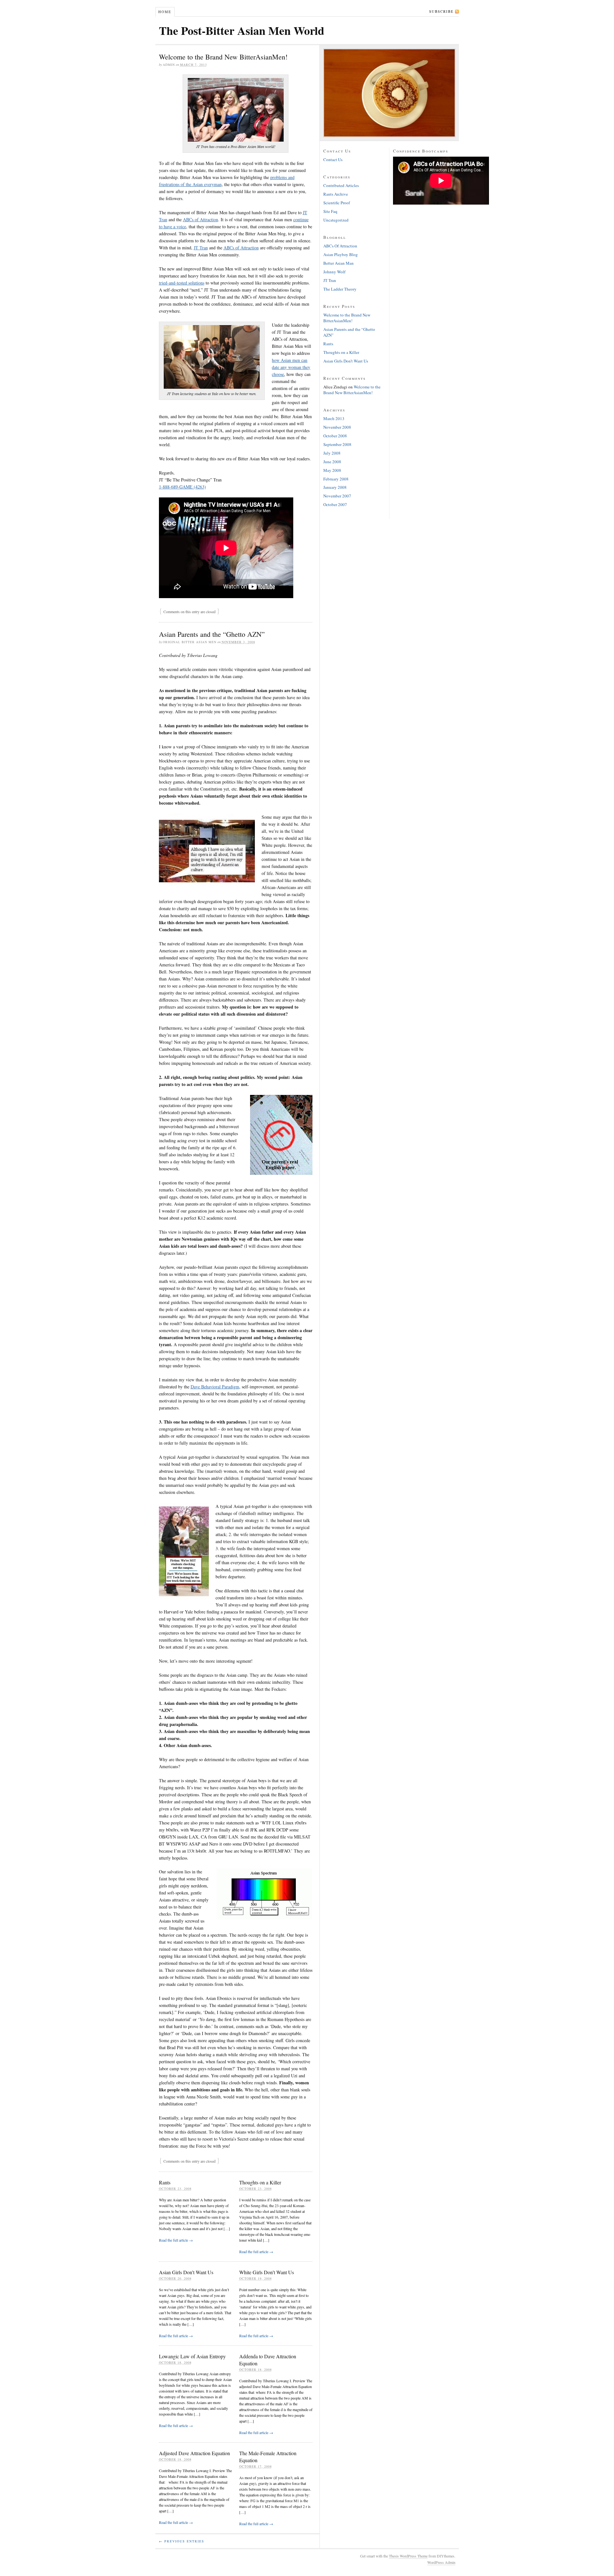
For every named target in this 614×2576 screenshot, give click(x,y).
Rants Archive (336, 194)
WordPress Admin (441, 2562)
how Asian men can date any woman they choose (291, 367)
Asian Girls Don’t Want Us (186, 2272)
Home (165, 12)
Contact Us (333, 160)
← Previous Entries (182, 2541)
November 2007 (337, 496)
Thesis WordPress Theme (408, 2556)
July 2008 (332, 453)
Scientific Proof (337, 203)
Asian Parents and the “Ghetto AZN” (212, 634)
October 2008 (335, 436)
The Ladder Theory (340, 289)
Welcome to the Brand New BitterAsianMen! (223, 57)
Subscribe (441, 11)
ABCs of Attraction (201, 219)
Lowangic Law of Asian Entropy (192, 2356)
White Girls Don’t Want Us (267, 2272)
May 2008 (332, 470)
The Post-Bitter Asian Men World (242, 30)
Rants (165, 2182)
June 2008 (332, 462)
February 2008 (336, 479)
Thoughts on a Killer (260, 2182)
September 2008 (337, 444)
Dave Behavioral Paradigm (215, 1387)
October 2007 (335, 504)
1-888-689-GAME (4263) (182, 487)
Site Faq (330, 211)
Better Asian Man (338, 263)
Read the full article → (176, 2240)
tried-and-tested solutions (182, 283)
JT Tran (201, 248)
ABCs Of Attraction (340, 246)
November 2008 (337, 427)
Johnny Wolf (334, 272)
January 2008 (335, 487)
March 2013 (334, 418)
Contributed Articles (341, 185)
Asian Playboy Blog (341, 254)
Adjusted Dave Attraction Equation (194, 2453)
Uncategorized (336, 220)
